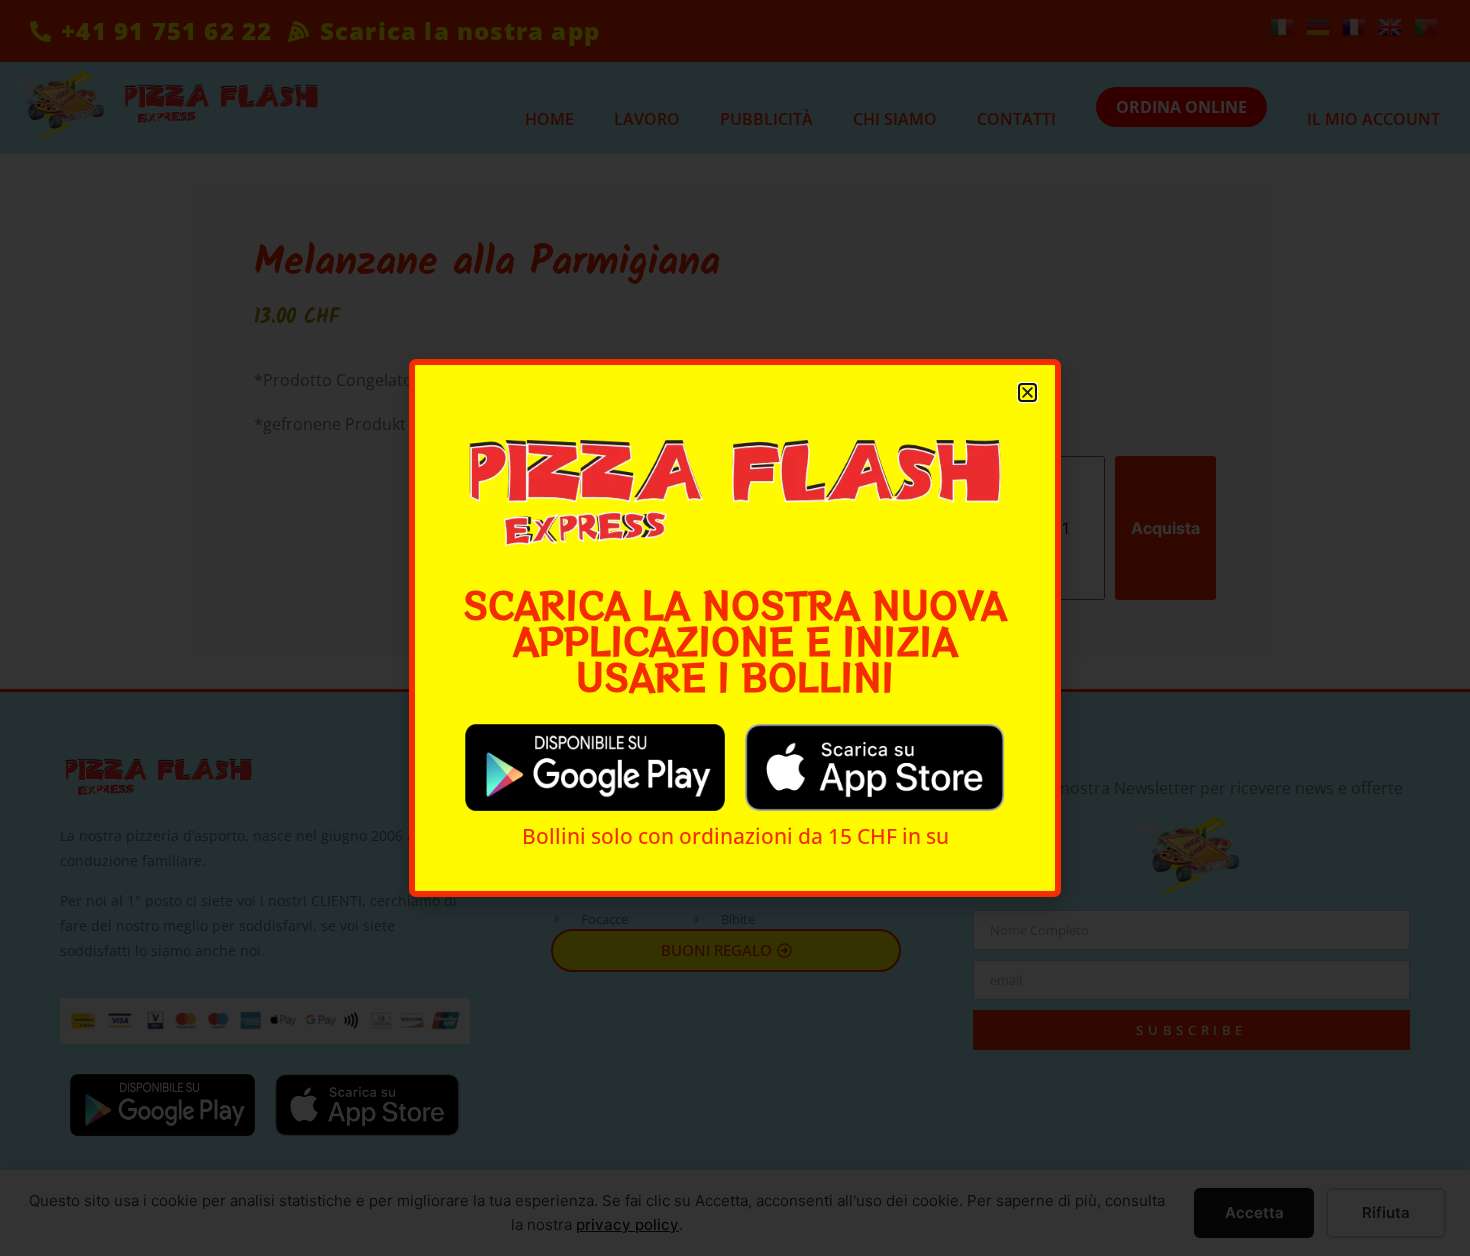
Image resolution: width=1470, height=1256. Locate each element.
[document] (735, 628)
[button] (1027, 392)
